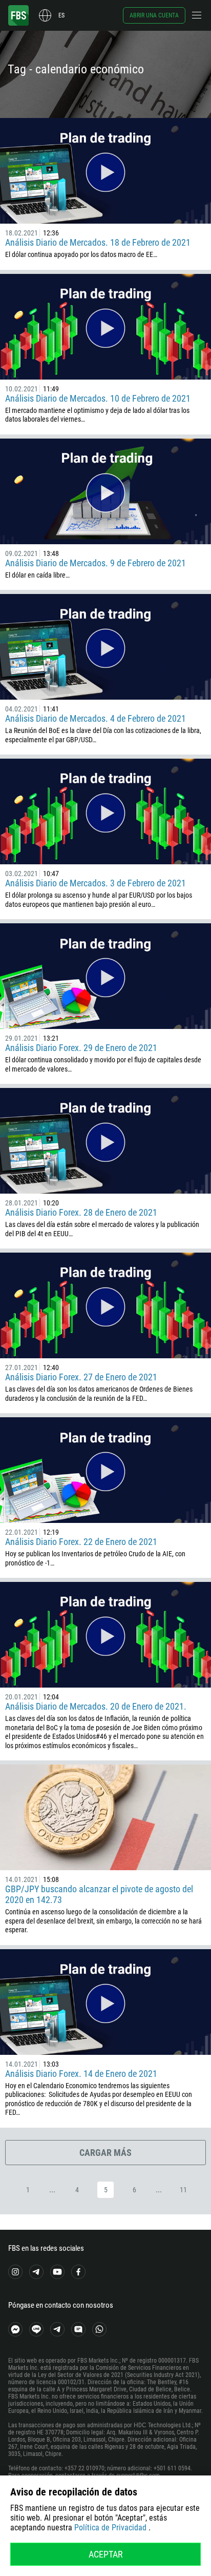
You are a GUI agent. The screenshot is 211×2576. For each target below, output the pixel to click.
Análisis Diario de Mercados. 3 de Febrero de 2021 (96, 883)
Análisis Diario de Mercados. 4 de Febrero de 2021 (96, 718)
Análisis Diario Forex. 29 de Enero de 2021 (81, 1048)
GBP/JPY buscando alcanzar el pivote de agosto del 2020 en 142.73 (99, 1894)
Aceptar (106, 2554)
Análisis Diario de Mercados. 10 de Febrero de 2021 (98, 398)
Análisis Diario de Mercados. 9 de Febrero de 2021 (96, 563)
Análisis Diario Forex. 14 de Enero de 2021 (81, 2074)
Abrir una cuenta (154, 15)
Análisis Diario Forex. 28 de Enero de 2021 (81, 1212)
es (61, 15)
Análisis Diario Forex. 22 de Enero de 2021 (81, 1542)
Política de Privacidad (110, 2528)
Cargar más (105, 2153)
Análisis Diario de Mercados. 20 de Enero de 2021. (96, 1706)
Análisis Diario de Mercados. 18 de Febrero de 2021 (98, 242)
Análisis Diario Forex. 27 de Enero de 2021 (81, 1377)
